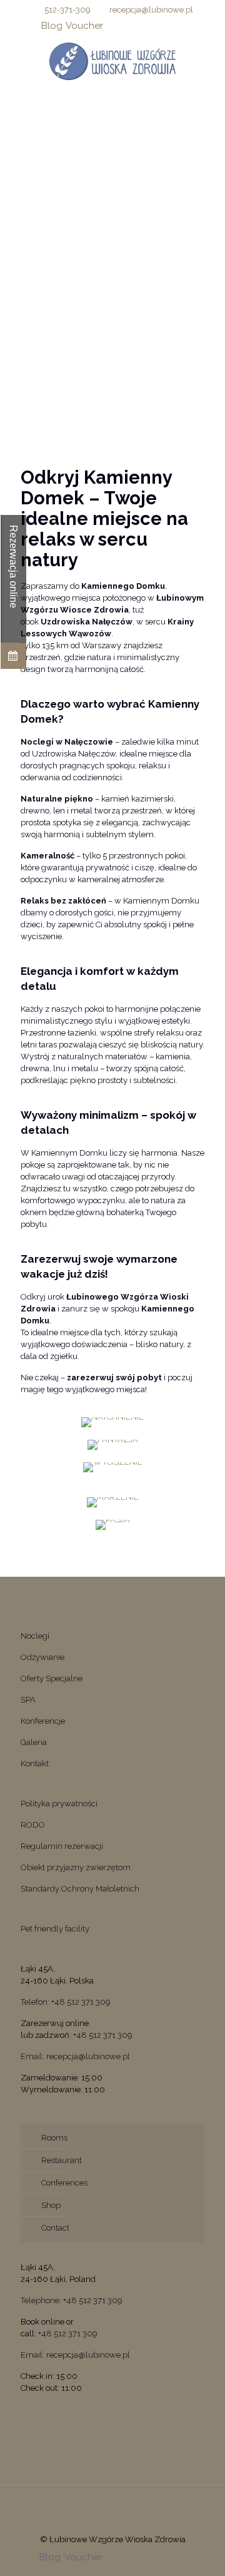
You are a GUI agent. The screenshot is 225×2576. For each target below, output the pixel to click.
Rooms (54, 2138)
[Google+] (129, 26)
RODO (33, 1825)
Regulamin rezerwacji (62, 1846)
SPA (28, 1700)
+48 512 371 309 (103, 2035)
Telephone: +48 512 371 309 (72, 2300)
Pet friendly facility (55, 1929)
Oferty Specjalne (52, 1678)
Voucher (84, 26)
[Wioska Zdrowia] (112, 61)
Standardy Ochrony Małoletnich (80, 1889)
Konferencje (43, 1721)
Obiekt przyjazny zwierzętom (76, 1867)
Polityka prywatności (59, 1804)
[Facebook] (113, 26)
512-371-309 (67, 10)
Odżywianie (42, 1657)
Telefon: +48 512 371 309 (66, 2002)
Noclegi (35, 1636)
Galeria (34, 1742)
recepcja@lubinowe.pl (151, 10)
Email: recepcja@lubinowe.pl (75, 2056)
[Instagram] (162, 26)
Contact (55, 2228)
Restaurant (62, 2160)
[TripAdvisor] (178, 26)
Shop (51, 2205)
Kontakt (35, 1764)
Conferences (64, 2183)
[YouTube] (145, 26)
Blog (52, 26)
